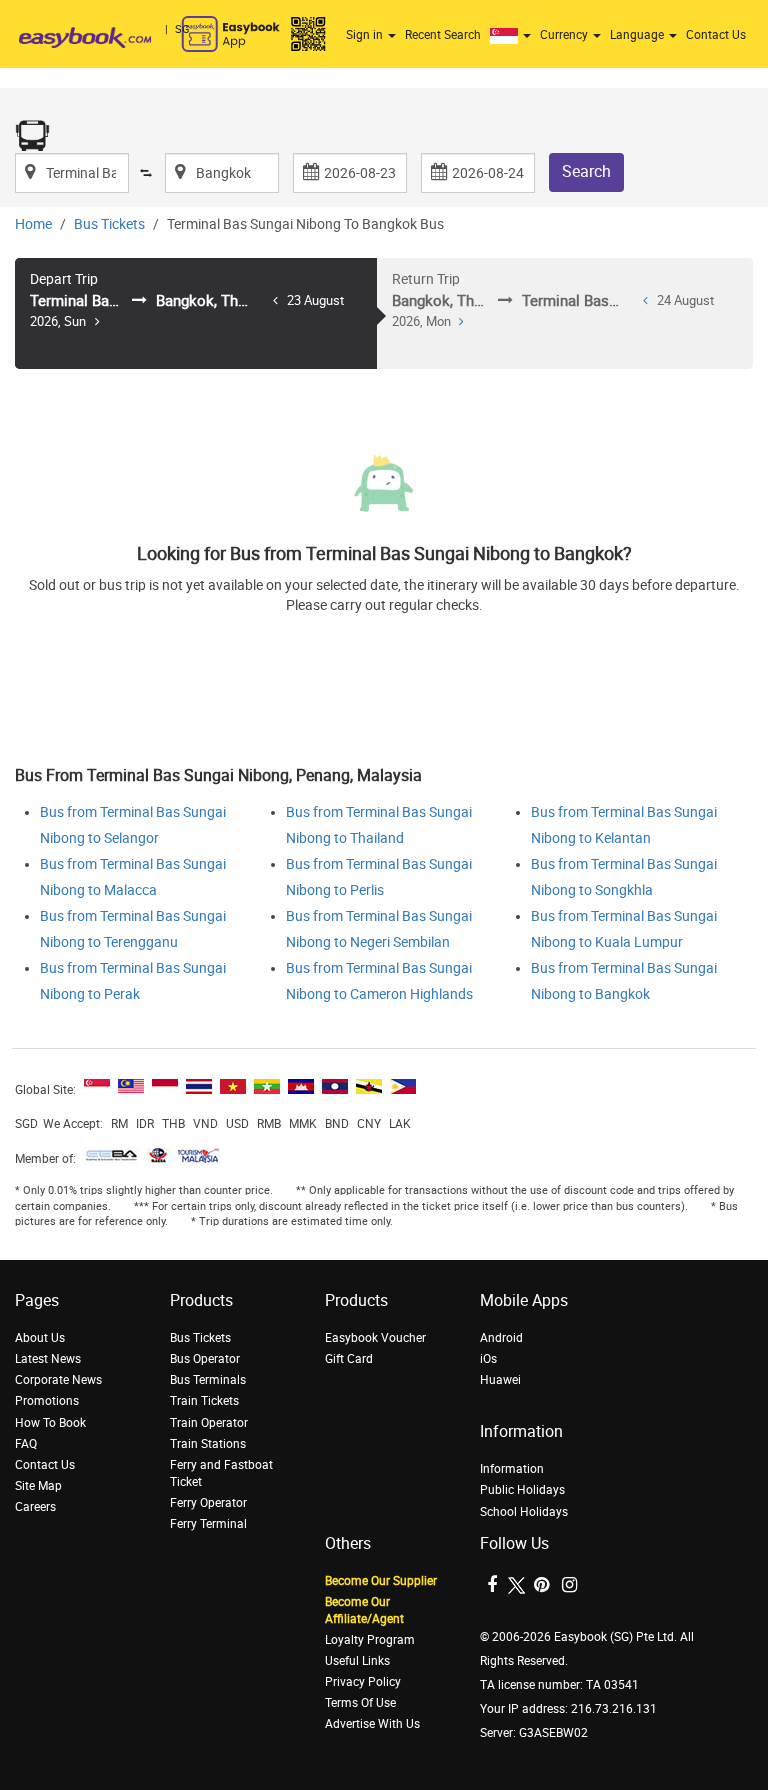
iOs (488, 1359)
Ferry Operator (208, 1503)
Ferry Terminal (208, 1524)
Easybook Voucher (375, 1338)
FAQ (26, 1444)
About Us (40, 1338)
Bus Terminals (208, 1380)
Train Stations (208, 1444)
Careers (35, 1507)
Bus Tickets (109, 224)
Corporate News (58, 1380)
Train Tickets (204, 1401)
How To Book (50, 1423)
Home (33, 224)
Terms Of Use (360, 1703)
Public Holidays (522, 1490)
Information (512, 1469)
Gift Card (349, 1359)
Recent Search (443, 35)
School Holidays (524, 1512)
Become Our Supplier (381, 1581)
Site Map (38, 1486)
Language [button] (638, 35)
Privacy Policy (363, 1682)
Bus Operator (205, 1359)
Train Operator (209, 1423)
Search (586, 171)
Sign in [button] (366, 35)
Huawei (500, 1380)
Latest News (48, 1359)
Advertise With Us (372, 1724)
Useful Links (357, 1661)
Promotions (47, 1401)
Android (501, 1338)
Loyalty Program (370, 1640)
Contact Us (716, 35)
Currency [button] (565, 35)
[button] (513, 35)
